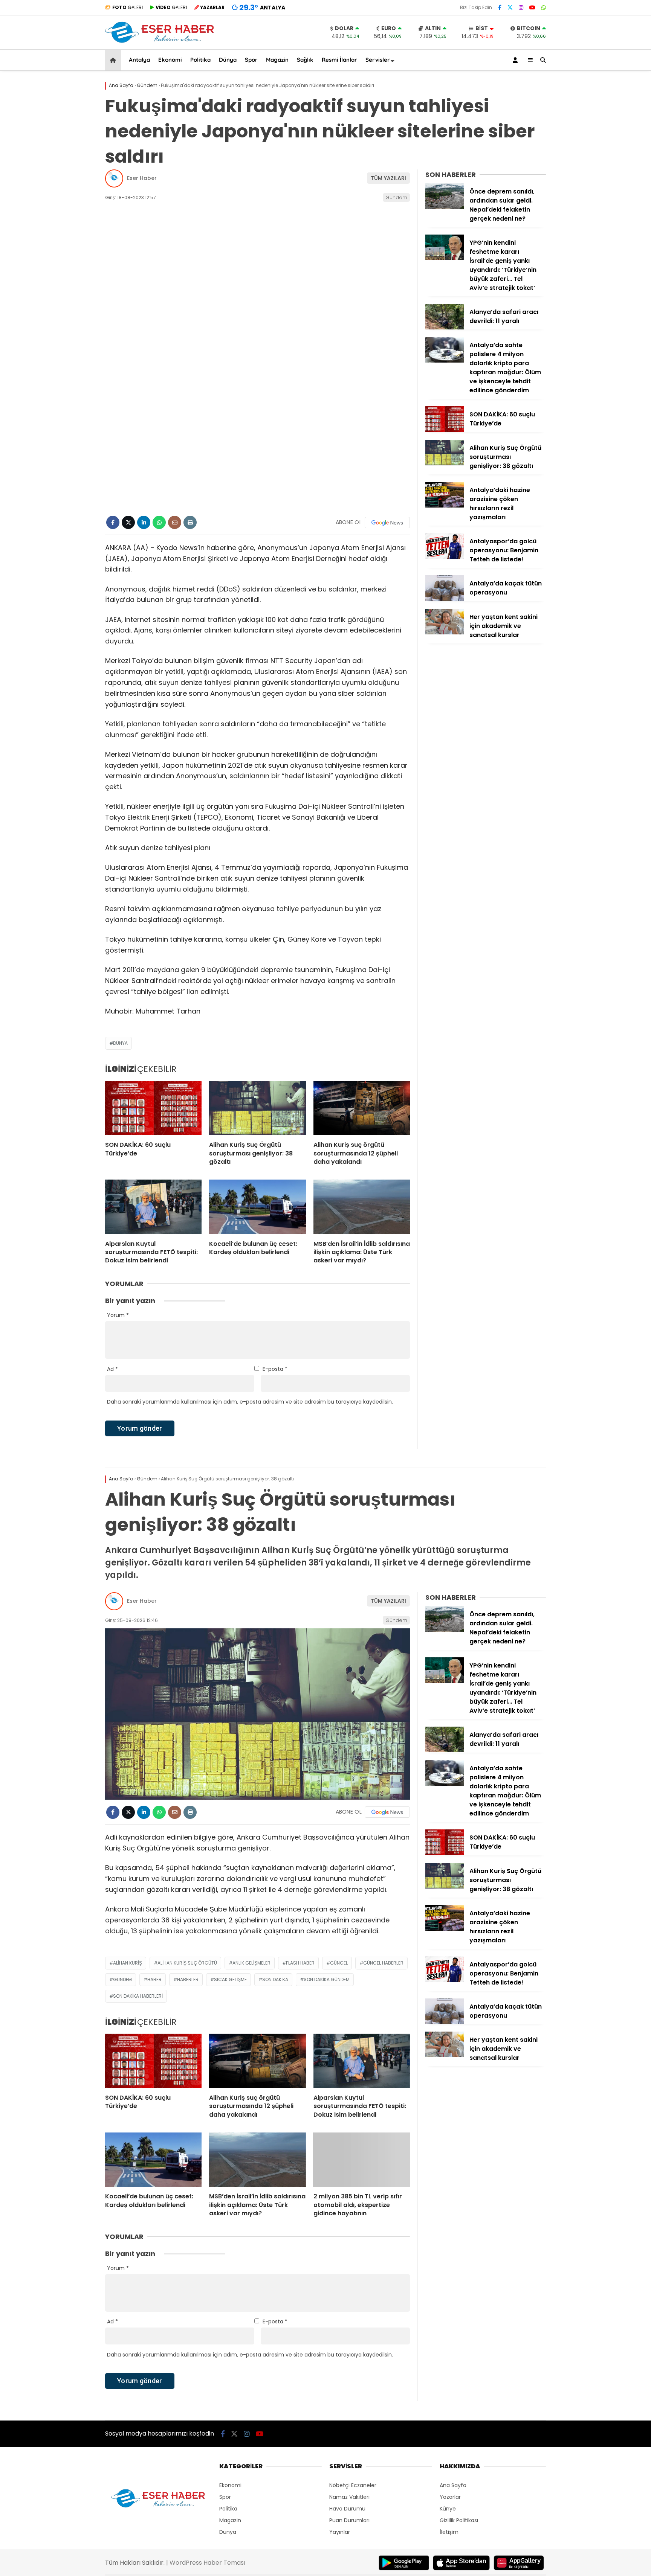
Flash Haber (300, 1963)
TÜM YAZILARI (388, 178)
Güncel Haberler (383, 1963)
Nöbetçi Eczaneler (353, 2485)
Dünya (228, 60)
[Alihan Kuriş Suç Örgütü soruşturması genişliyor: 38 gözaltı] (257, 1108)
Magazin (277, 60)
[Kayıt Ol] (517, 60)
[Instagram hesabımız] (521, 8)
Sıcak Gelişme (230, 1979)
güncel (339, 1963)
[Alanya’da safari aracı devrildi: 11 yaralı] (445, 328)
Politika (200, 60)
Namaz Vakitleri (349, 2497)
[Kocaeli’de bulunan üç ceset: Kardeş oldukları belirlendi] (257, 1207)
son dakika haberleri (138, 1996)
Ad (112, 1369)
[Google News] (387, 523)
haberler (188, 1979)
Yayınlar (340, 2532)
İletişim (449, 2532)
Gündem (396, 197)
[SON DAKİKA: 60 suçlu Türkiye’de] (153, 1108)
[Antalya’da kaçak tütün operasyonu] (445, 599)
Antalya (139, 60)
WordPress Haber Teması (207, 2563)
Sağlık (305, 60)
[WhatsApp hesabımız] (544, 8)
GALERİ (128, 7)
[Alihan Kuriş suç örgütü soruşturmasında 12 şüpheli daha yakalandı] (362, 1108)
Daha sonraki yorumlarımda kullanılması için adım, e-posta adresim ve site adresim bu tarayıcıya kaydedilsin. (250, 1402)
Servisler (378, 60)
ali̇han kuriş (128, 1963)
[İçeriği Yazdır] (190, 522)
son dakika (275, 1979)
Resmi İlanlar (339, 60)
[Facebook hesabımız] (500, 8)
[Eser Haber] (160, 42)
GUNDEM (122, 1979)
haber (154, 1979)
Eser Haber (142, 178)
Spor (251, 60)
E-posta (275, 1369)
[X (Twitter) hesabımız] (510, 8)
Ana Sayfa (453, 2485)
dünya (120, 1043)
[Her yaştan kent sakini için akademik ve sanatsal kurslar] (445, 633)
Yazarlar (450, 2497)
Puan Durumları (349, 2520)
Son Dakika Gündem (327, 1979)
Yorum (118, 1315)
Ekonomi (170, 60)
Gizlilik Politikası (459, 2520)
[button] (114, 60)
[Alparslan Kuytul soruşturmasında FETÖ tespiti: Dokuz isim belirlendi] (153, 1207)
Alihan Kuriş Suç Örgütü (187, 1963)
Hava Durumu (347, 2509)
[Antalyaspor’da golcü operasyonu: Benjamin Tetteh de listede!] (445, 557)
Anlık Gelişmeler (251, 1963)
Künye (448, 2509)
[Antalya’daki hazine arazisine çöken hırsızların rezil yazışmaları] (445, 506)
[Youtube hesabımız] (532, 8)
